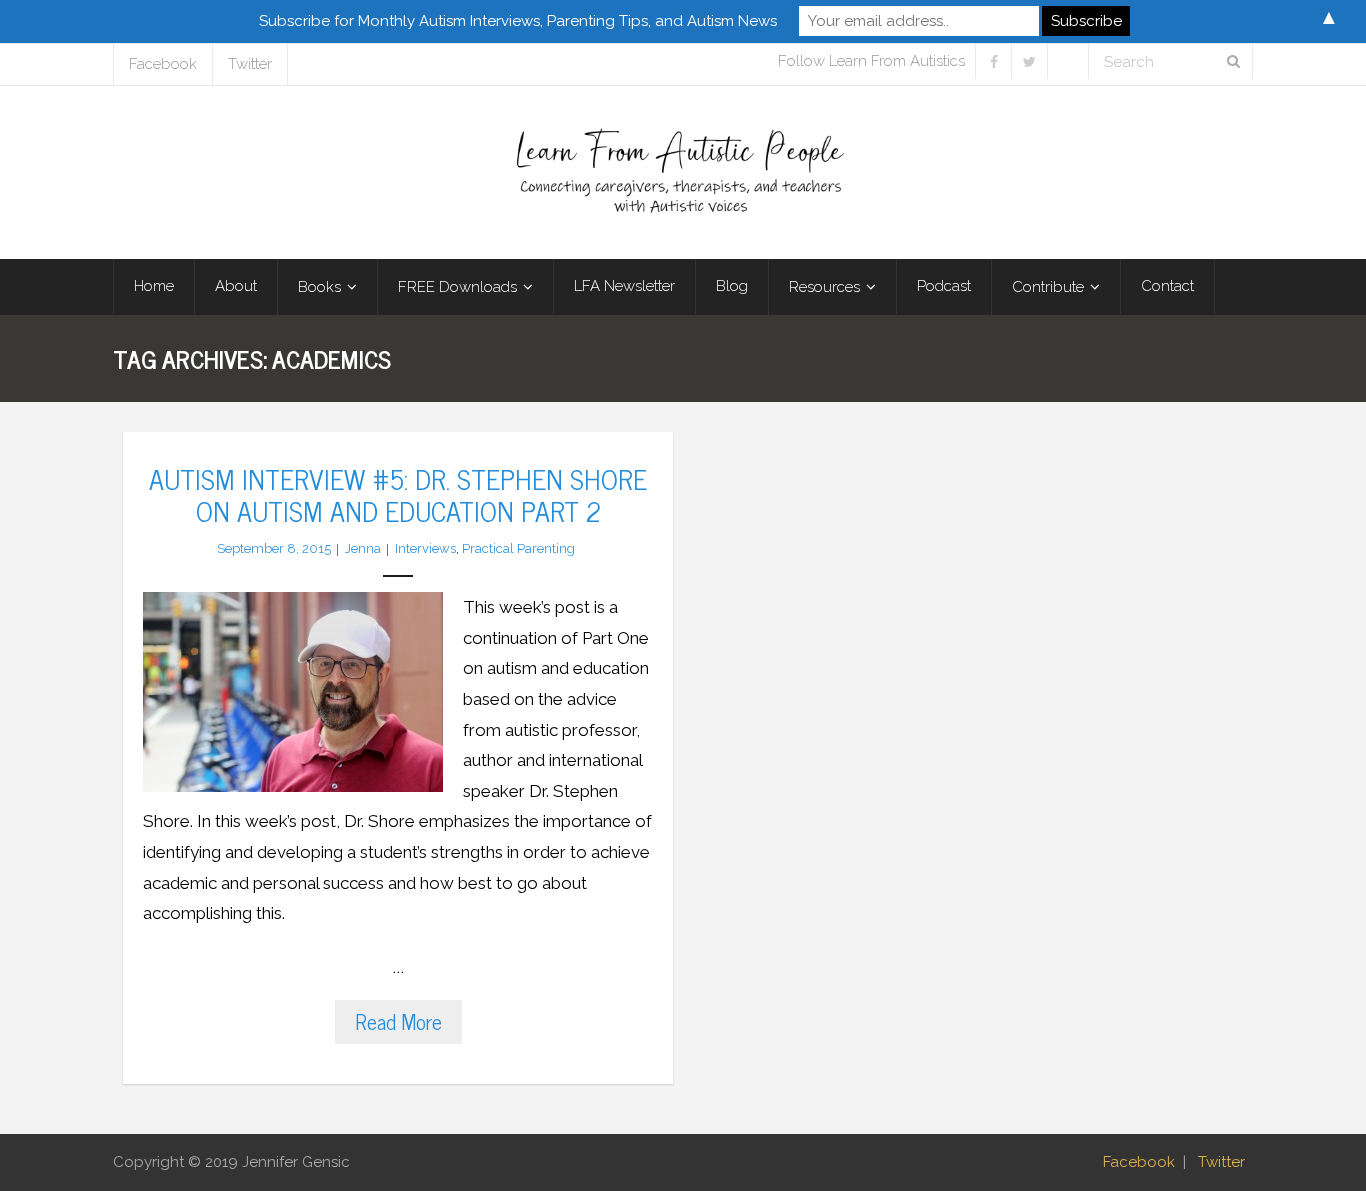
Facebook (163, 64)
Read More (398, 1021)
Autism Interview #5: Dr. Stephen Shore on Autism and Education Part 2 (398, 494)
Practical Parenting (518, 548)
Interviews (425, 548)
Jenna (363, 548)
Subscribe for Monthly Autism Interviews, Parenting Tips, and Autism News (518, 21)
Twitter (250, 64)
